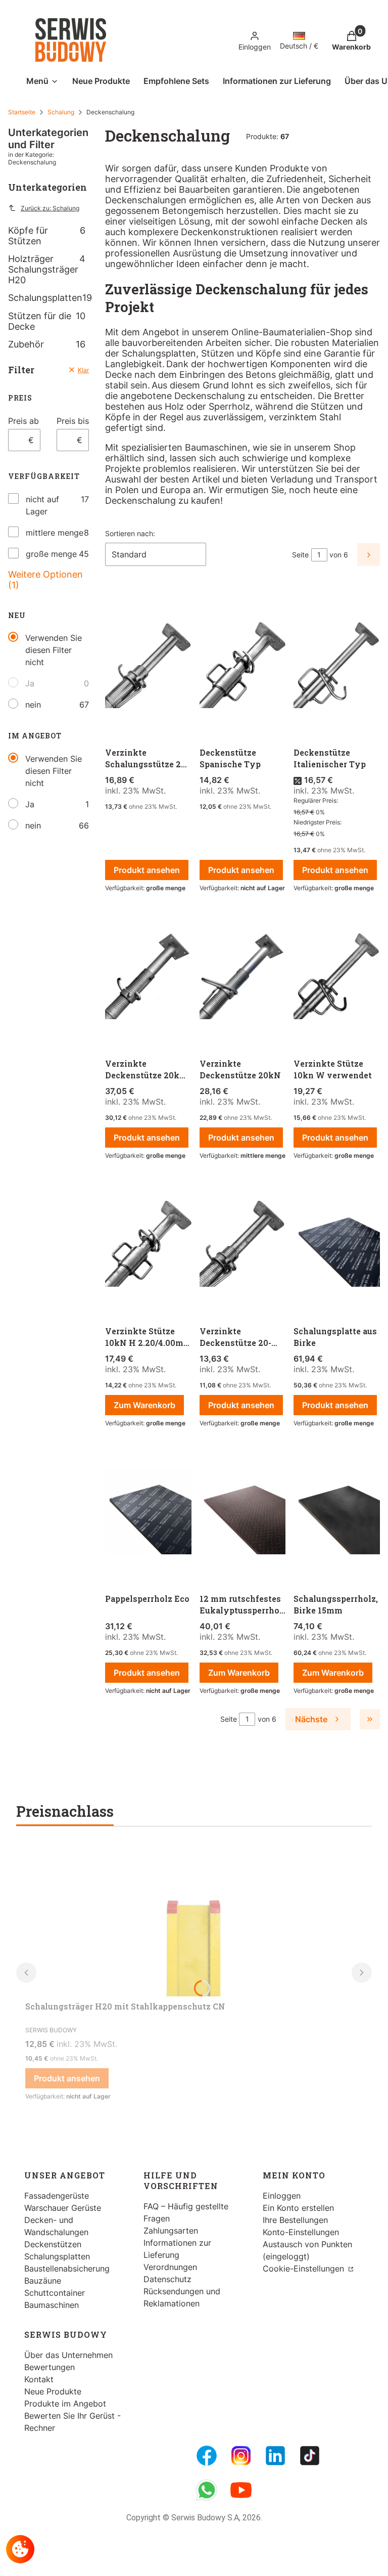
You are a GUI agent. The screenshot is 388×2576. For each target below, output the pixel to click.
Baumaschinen (52, 2305)
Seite (300, 555)
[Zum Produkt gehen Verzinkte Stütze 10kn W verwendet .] (337, 977)
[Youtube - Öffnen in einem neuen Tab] (241, 2490)
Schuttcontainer (55, 2293)
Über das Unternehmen (68, 2355)
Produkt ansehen (147, 870)
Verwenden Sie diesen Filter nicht (54, 650)
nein (33, 705)
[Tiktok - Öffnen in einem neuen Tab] (310, 2456)
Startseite (22, 112)
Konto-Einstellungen (301, 2232)
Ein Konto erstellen (298, 2208)
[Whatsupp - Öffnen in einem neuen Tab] (207, 2490)
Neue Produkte (53, 2391)
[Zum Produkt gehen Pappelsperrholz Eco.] (148, 1512)
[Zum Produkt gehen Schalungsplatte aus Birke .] (337, 1244)
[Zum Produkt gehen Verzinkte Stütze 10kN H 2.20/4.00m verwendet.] (148, 1244)
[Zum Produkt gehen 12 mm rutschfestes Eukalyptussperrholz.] (243, 1512)
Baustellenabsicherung (67, 2268)
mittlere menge (55, 533)
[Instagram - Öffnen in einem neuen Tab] (241, 2456)
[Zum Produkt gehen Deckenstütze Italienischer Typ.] (337, 666)
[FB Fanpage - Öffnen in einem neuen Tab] (207, 2456)
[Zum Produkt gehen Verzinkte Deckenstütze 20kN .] (243, 977)
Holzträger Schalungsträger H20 (47, 269)
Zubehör (47, 344)
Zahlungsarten (171, 2231)
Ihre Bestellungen (295, 2220)
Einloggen (282, 2196)
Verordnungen (170, 2267)
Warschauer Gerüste (63, 2208)
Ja (30, 683)
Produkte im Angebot (65, 2404)
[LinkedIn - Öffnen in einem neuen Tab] (275, 2456)
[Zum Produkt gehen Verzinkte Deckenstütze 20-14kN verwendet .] (243, 1244)
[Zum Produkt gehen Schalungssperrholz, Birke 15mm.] (337, 1512)
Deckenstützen (53, 2244)
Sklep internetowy (183, 2561)
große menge (51, 554)
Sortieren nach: (130, 533)
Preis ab (23, 421)
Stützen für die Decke (47, 321)
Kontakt (39, 2379)
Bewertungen (50, 2367)
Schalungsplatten (48, 298)
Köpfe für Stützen (47, 236)
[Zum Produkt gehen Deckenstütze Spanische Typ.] (243, 666)
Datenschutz (167, 2279)
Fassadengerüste (57, 2196)
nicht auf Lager (42, 505)
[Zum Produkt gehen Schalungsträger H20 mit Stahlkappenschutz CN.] (194, 1920)
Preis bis (73, 421)
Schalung (61, 112)
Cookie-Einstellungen (305, 2268)
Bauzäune (43, 2281)
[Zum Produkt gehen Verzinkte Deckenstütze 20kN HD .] (148, 977)
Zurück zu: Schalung (50, 208)
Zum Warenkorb (144, 1405)
